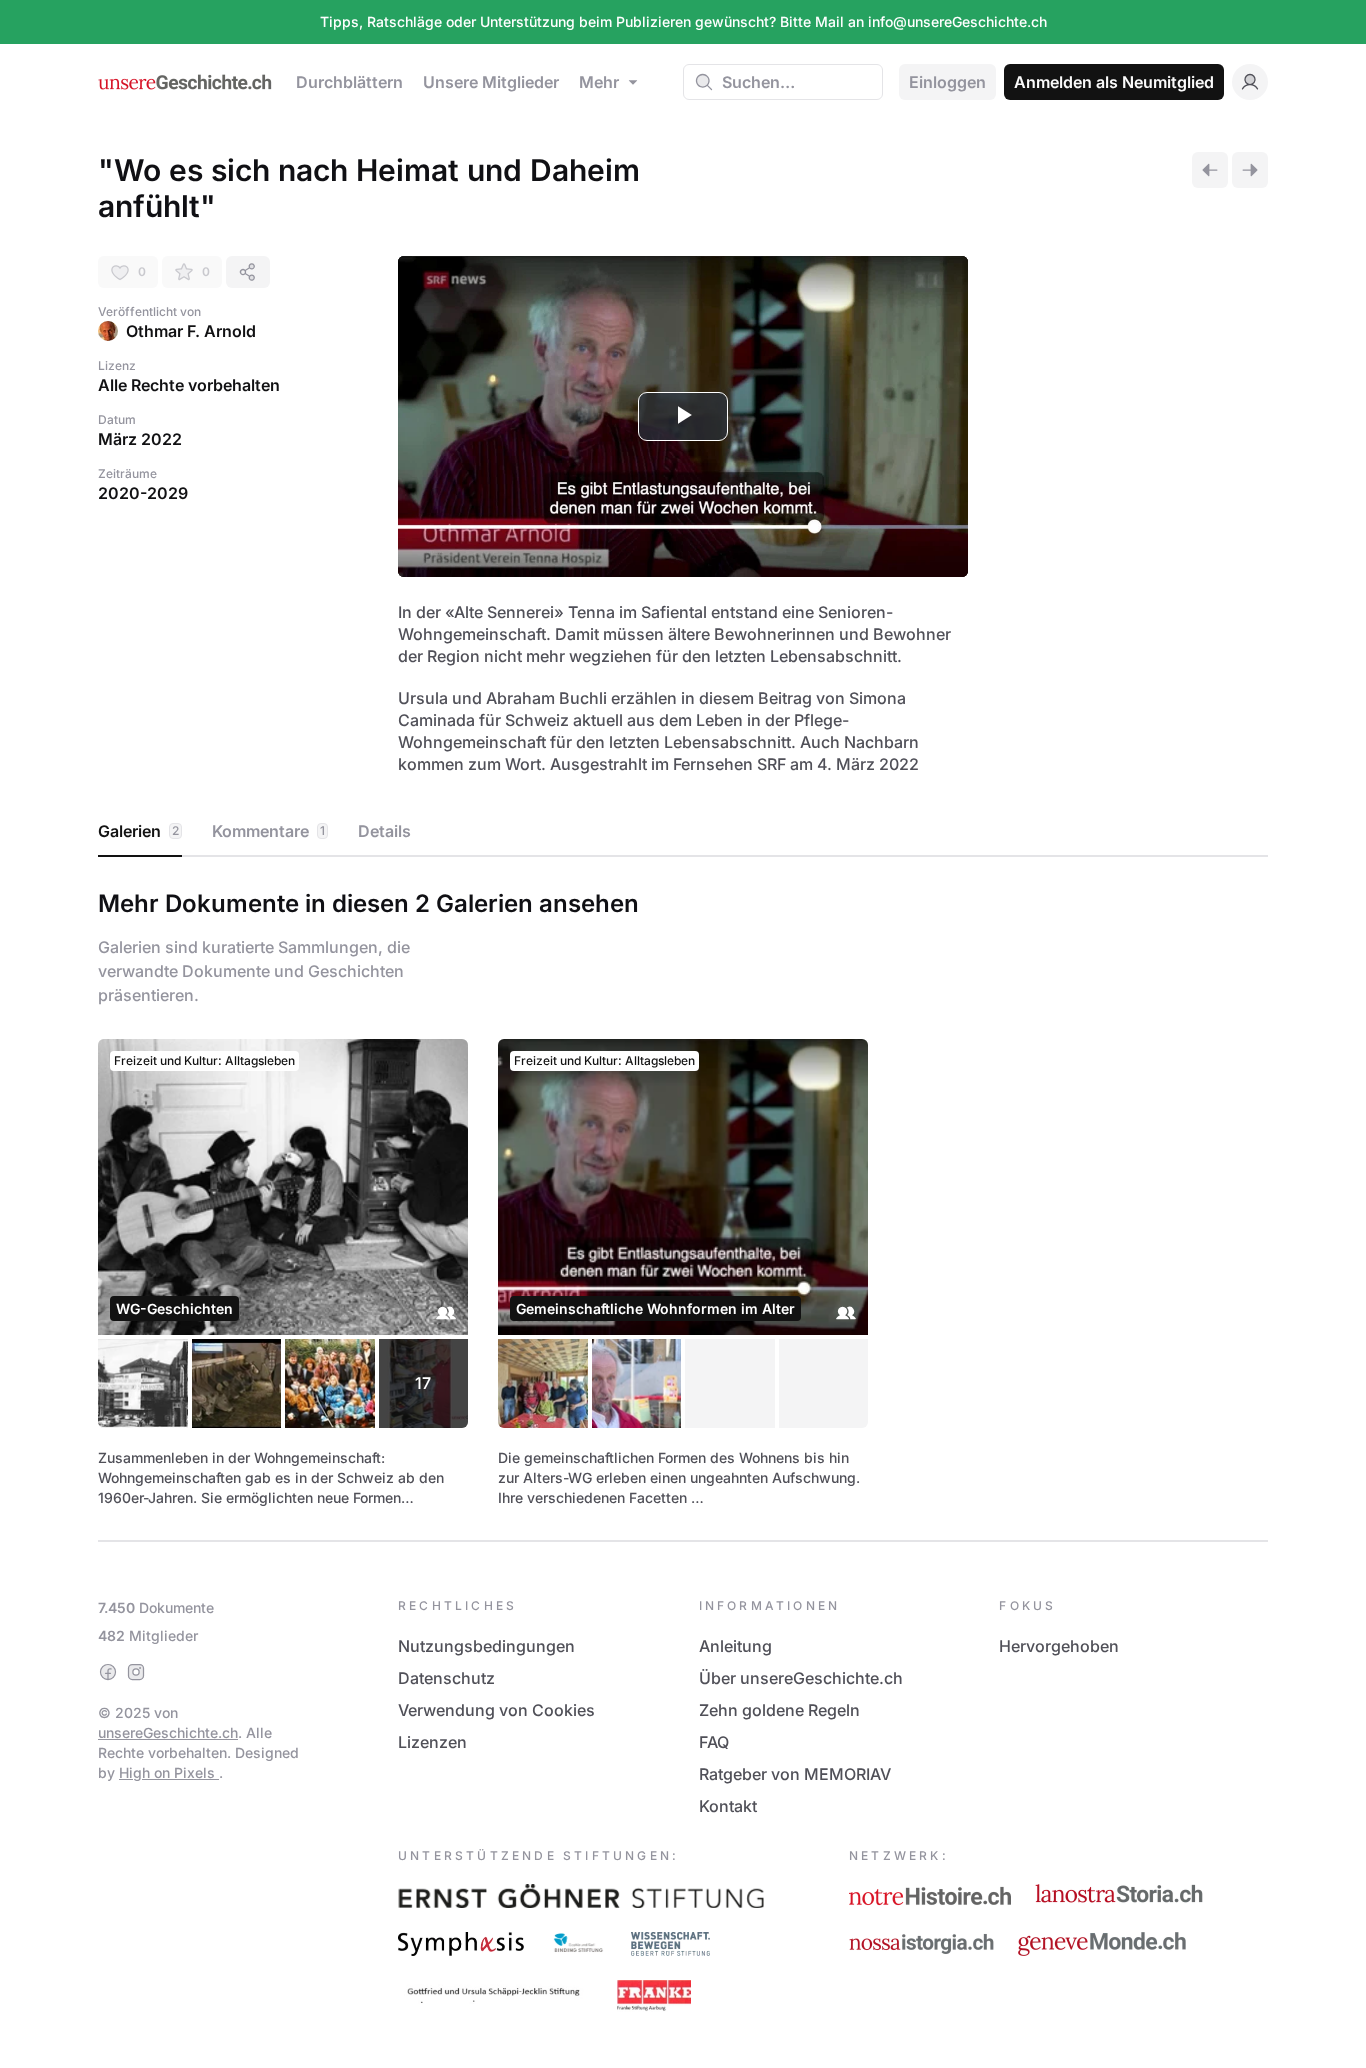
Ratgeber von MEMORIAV (795, 1774)
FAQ (714, 1742)
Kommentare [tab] (268, 831)
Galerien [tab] (138, 831)
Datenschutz (446, 1678)
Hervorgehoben (1059, 1646)
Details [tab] (384, 831)
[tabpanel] (683, 1195)
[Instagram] (136, 1672)
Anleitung (735, 1646)
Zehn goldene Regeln (779, 1710)
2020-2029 (143, 493)
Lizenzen (432, 1742)
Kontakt (728, 1806)
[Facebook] (108, 1672)
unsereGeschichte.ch (168, 1732)
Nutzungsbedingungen (486, 1646)
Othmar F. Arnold (191, 331)
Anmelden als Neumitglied (1114, 82)
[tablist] (683, 832)
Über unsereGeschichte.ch (801, 1678)
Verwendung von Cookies (496, 1710)
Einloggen (947, 82)
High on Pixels (169, 1772)
